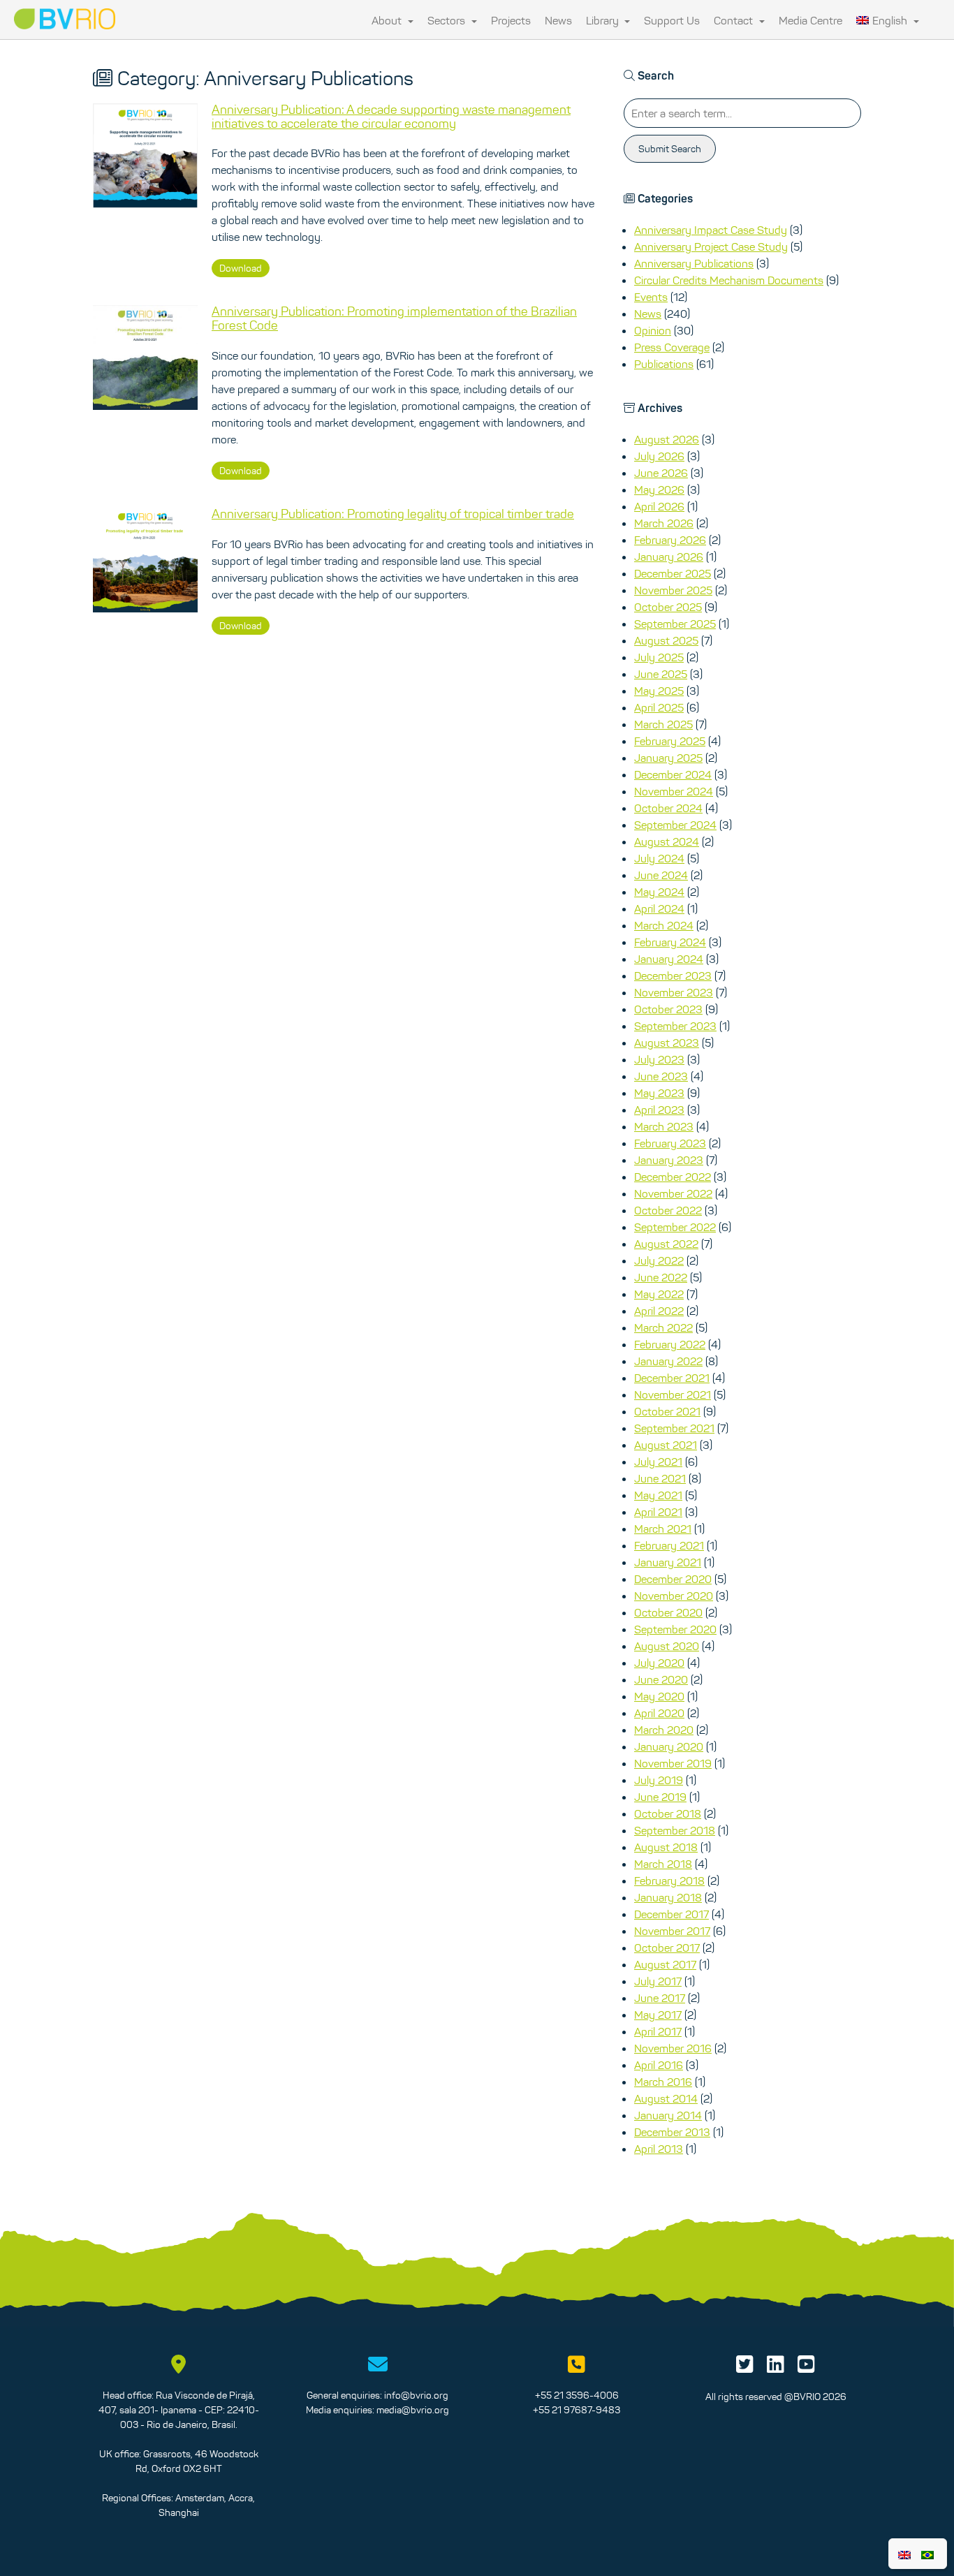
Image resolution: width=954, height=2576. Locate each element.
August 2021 (666, 1445)
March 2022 (663, 1327)
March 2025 (663, 724)
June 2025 (661, 674)
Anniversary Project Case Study (711, 246)
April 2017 (658, 2031)
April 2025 (659, 707)
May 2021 (658, 1495)
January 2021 (668, 1562)
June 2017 (660, 1998)
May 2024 (659, 892)
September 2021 (674, 1428)
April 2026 (659, 506)
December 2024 (673, 774)
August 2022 (666, 1244)
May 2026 (659, 490)
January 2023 (669, 1160)
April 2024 (659, 908)
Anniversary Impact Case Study (711, 230)
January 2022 (668, 1361)
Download (241, 268)
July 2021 (658, 1462)
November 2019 (673, 1763)
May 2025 (659, 691)
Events (651, 297)
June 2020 (661, 1679)
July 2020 (659, 1663)
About (388, 20)
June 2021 (660, 1478)
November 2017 (672, 1931)
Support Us (672, 20)
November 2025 (673, 590)
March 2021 (663, 1529)
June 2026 (661, 473)
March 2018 (663, 1864)
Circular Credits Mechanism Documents (729, 280)
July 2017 (658, 1981)
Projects (511, 20)
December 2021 (672, 1378)
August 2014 (666, 2098)
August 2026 (667, 439)
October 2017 (667, 1948)
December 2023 (673, 976)
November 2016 (673, 2048)
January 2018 (668, 1897)
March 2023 (664, 1126)
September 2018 (675, 1830)
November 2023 (674, 992)
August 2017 (665, 1964)
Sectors (448, 20)
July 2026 (659, 456)
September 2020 (675, 1629)
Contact (735, 20)
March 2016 (663, 2082)
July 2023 (659, 1059)
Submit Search (670, 149)
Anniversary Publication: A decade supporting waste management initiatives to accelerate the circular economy (391, 117)
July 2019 (659, 1780)
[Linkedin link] (776, 2368)
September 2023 (675, 1026)
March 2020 (664, 1730)
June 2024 (661, 875)
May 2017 (658, 2015)
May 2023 (659, 1093)
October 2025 (668, 607)
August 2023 (667, 1043)
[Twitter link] (745, 2368)
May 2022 (659, 1294)
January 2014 (668, 2115)
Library (604, 20)
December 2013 (672, 2132)
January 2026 (669, 557)
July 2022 (659, 1260)
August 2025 (666, 640)
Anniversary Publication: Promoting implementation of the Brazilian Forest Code (394, 318)
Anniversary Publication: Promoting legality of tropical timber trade (393, 514)
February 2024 (670, 942)
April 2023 (659, 1110)
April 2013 (659, 2149)
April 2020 (659, 1713)
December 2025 (673, 573)
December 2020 (673, 1579)
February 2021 (669, 1545)
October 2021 (667, 1411)
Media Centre (810, 20)
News (558, 20)
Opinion (653, 330)
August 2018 (666, 1847)
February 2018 (669, 1881)
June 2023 (661, 1076)
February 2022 (670, 1344)
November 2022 (673, 1193)
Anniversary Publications (694, 263)
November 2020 (674, 1596)
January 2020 (669, 1746)
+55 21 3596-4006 (577, 2395)
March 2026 (664, 523)
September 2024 (675, 825)
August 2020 (667, 1646)
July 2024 (659, 858)
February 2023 (670, 1143)
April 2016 (659, 2065)
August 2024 (667, 841)
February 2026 (670, 540)
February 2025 (670, 741)
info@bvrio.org (416, 2395)
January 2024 (669, 959)
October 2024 (668, 808)
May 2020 (659, 1696)
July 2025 (659, 657)
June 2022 (661, 1277)
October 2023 (668, 1009)
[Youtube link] (806, 2368)
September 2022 (675, 1227)
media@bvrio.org (413, 2410)
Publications (664, 364)
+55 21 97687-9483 (577, 2410)
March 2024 (664, 925)
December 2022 (673, 1177)
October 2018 (668, 1813)
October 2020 (668, 1612)
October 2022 (668, 1210)
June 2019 (660, 1797)
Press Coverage (672, 347)
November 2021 (673, 1394)
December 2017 (672, 1914)
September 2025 (675, 624)
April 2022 (659, 1311)
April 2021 (658, 1512)
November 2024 (674, 791)
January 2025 (668, 758)
